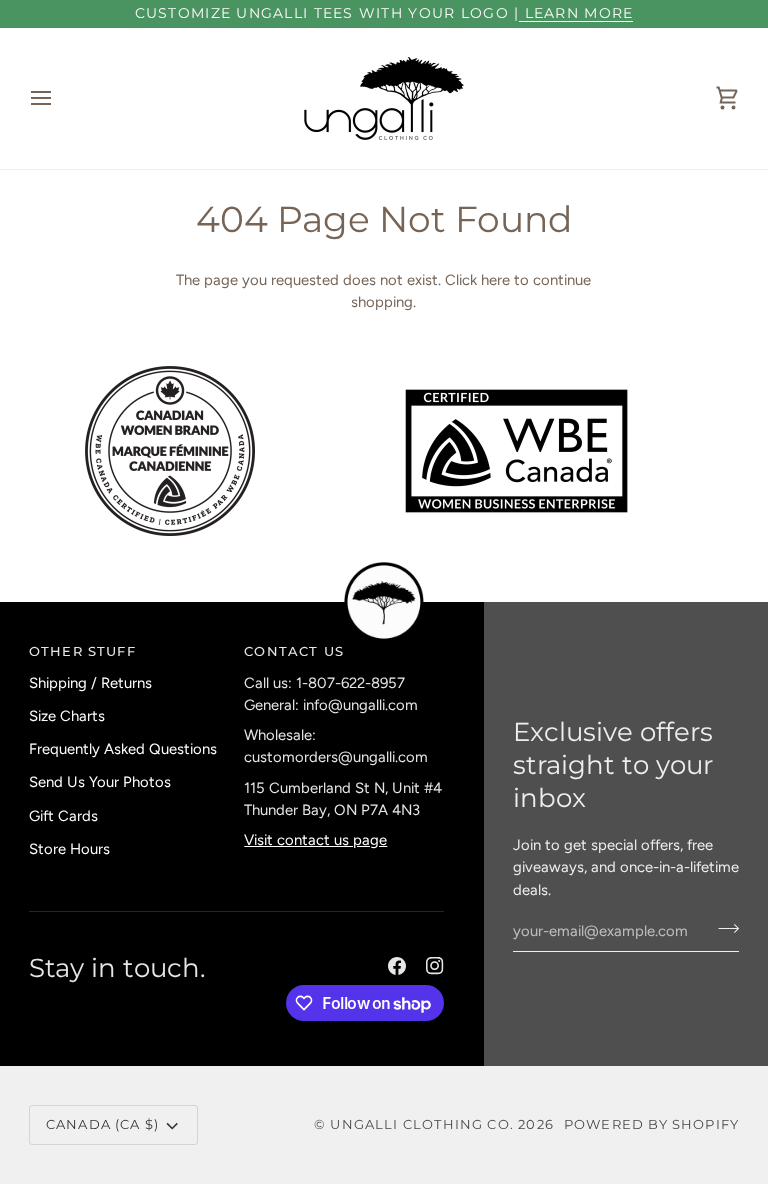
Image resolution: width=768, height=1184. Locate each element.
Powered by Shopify (651, 1124)
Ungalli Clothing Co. (424, 1124)
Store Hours (69, 849)
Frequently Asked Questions (123, 749)
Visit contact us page (315, 840)
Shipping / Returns (90, 683)
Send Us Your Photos (100, 782)
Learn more (576, 13)
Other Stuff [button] (82, 651)
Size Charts (67, 716)
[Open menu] (59, 98)
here (495, 280)
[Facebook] (397, 966)
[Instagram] (435, 966)
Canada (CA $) (102, 1124)
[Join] (722, 929)
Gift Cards (63, 816)
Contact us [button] (294, 651)
